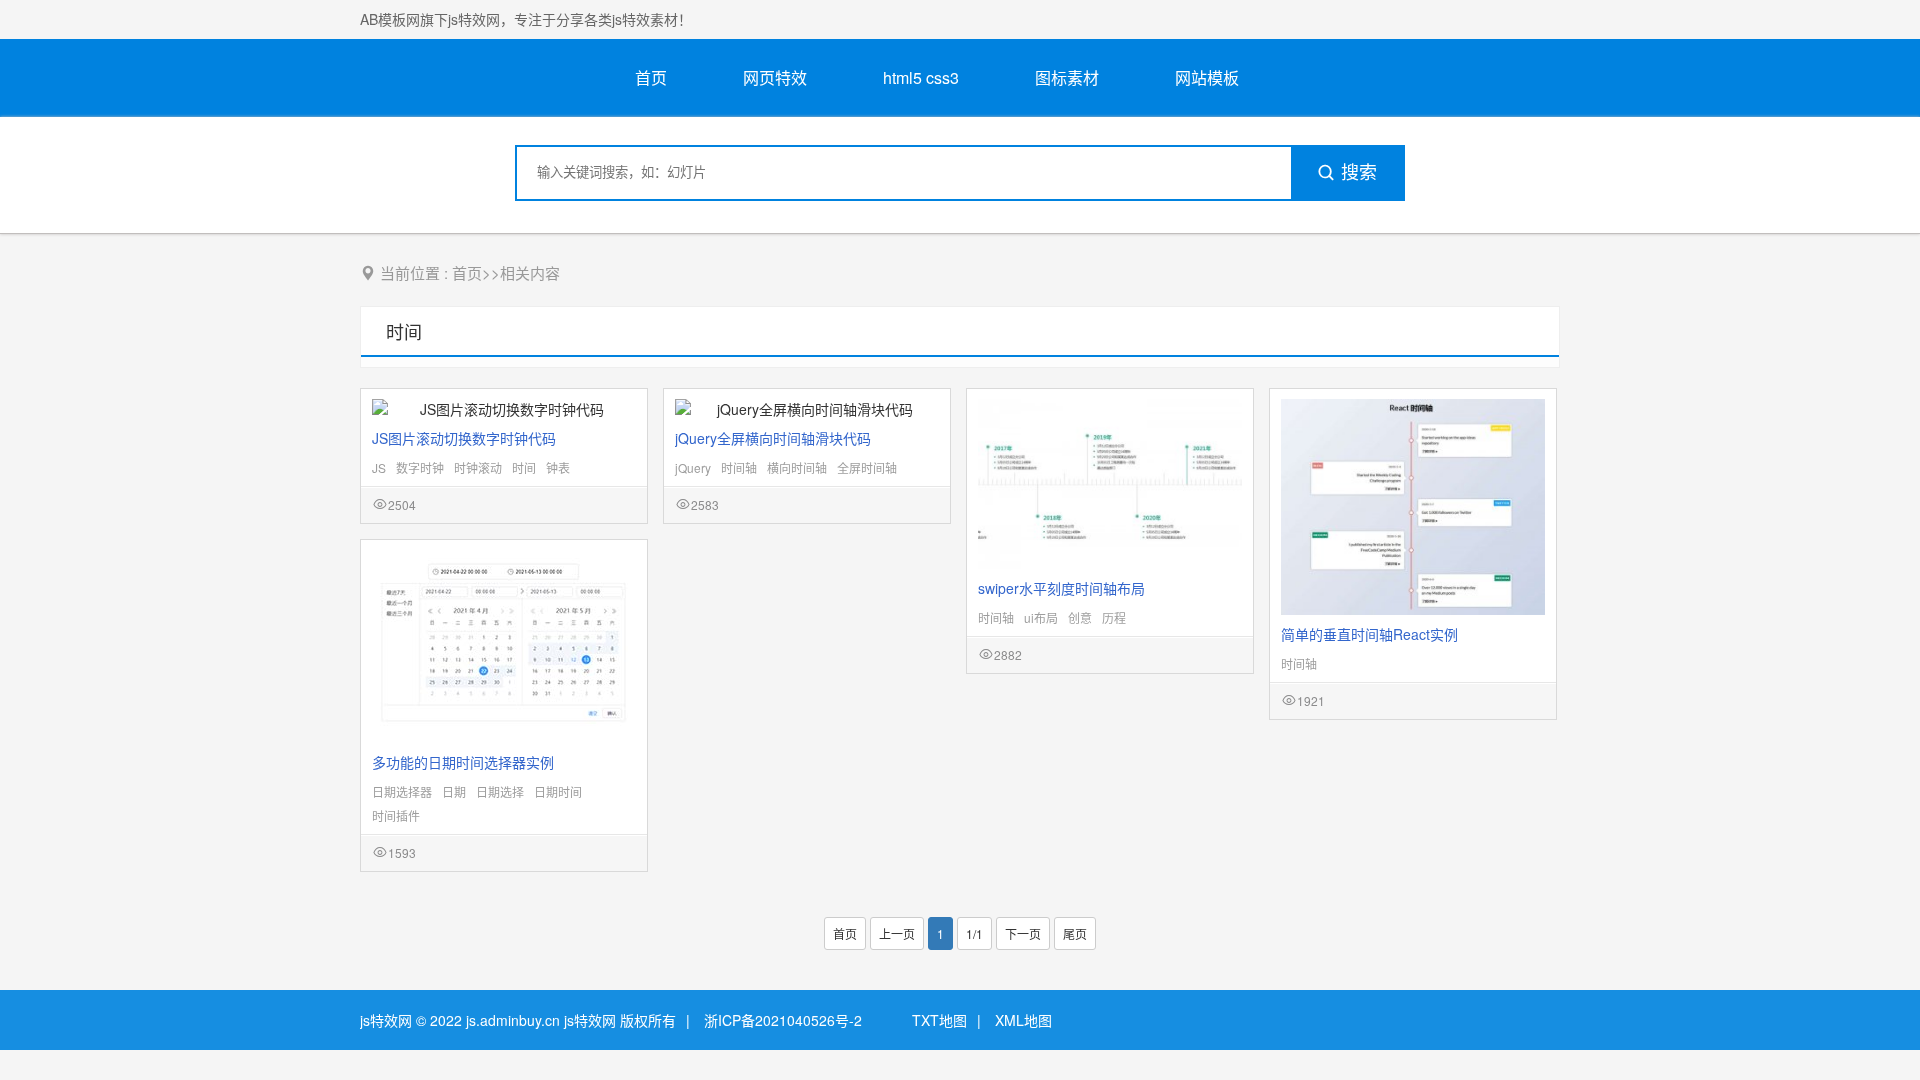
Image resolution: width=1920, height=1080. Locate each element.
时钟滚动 (478, 467)
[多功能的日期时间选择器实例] (504, 646)
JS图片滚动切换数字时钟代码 (464, 438)
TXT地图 (939, 1020)
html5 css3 (921, 77)
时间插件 (396, 815)
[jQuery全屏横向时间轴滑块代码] (807, 409)
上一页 (897, 933)
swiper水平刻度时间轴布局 (1061, 588)
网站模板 (1207, 77)
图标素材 (1067, 77)
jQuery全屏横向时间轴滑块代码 (773, 438)
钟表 (558, 467)
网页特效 (775, 77)
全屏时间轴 (867, 467)
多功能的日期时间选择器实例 (463, 762)
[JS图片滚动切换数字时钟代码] (504, 409)
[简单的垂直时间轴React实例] (1413, 507)
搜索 (1359, 173)
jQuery (693, 467)
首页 (651, 77)
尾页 (1075, 933)
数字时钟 (420, 467)
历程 (1114, 617)
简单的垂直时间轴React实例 (1369, 634)
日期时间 (558, 791)
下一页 (1023, 933)
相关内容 (530, 272)
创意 (1080, 617)
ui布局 (1041, 617)
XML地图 (1023, 1020)
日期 (454, 791)
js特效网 (386, 1020)
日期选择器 (402, 791)
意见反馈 (1877, 1017)
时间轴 (739, 467)
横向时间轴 (797, 467)
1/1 (974, 933)
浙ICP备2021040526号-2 (783, 1020)
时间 (404, 331)
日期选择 (500, 791)
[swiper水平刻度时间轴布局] (1110, 484)
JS (379, 467)
